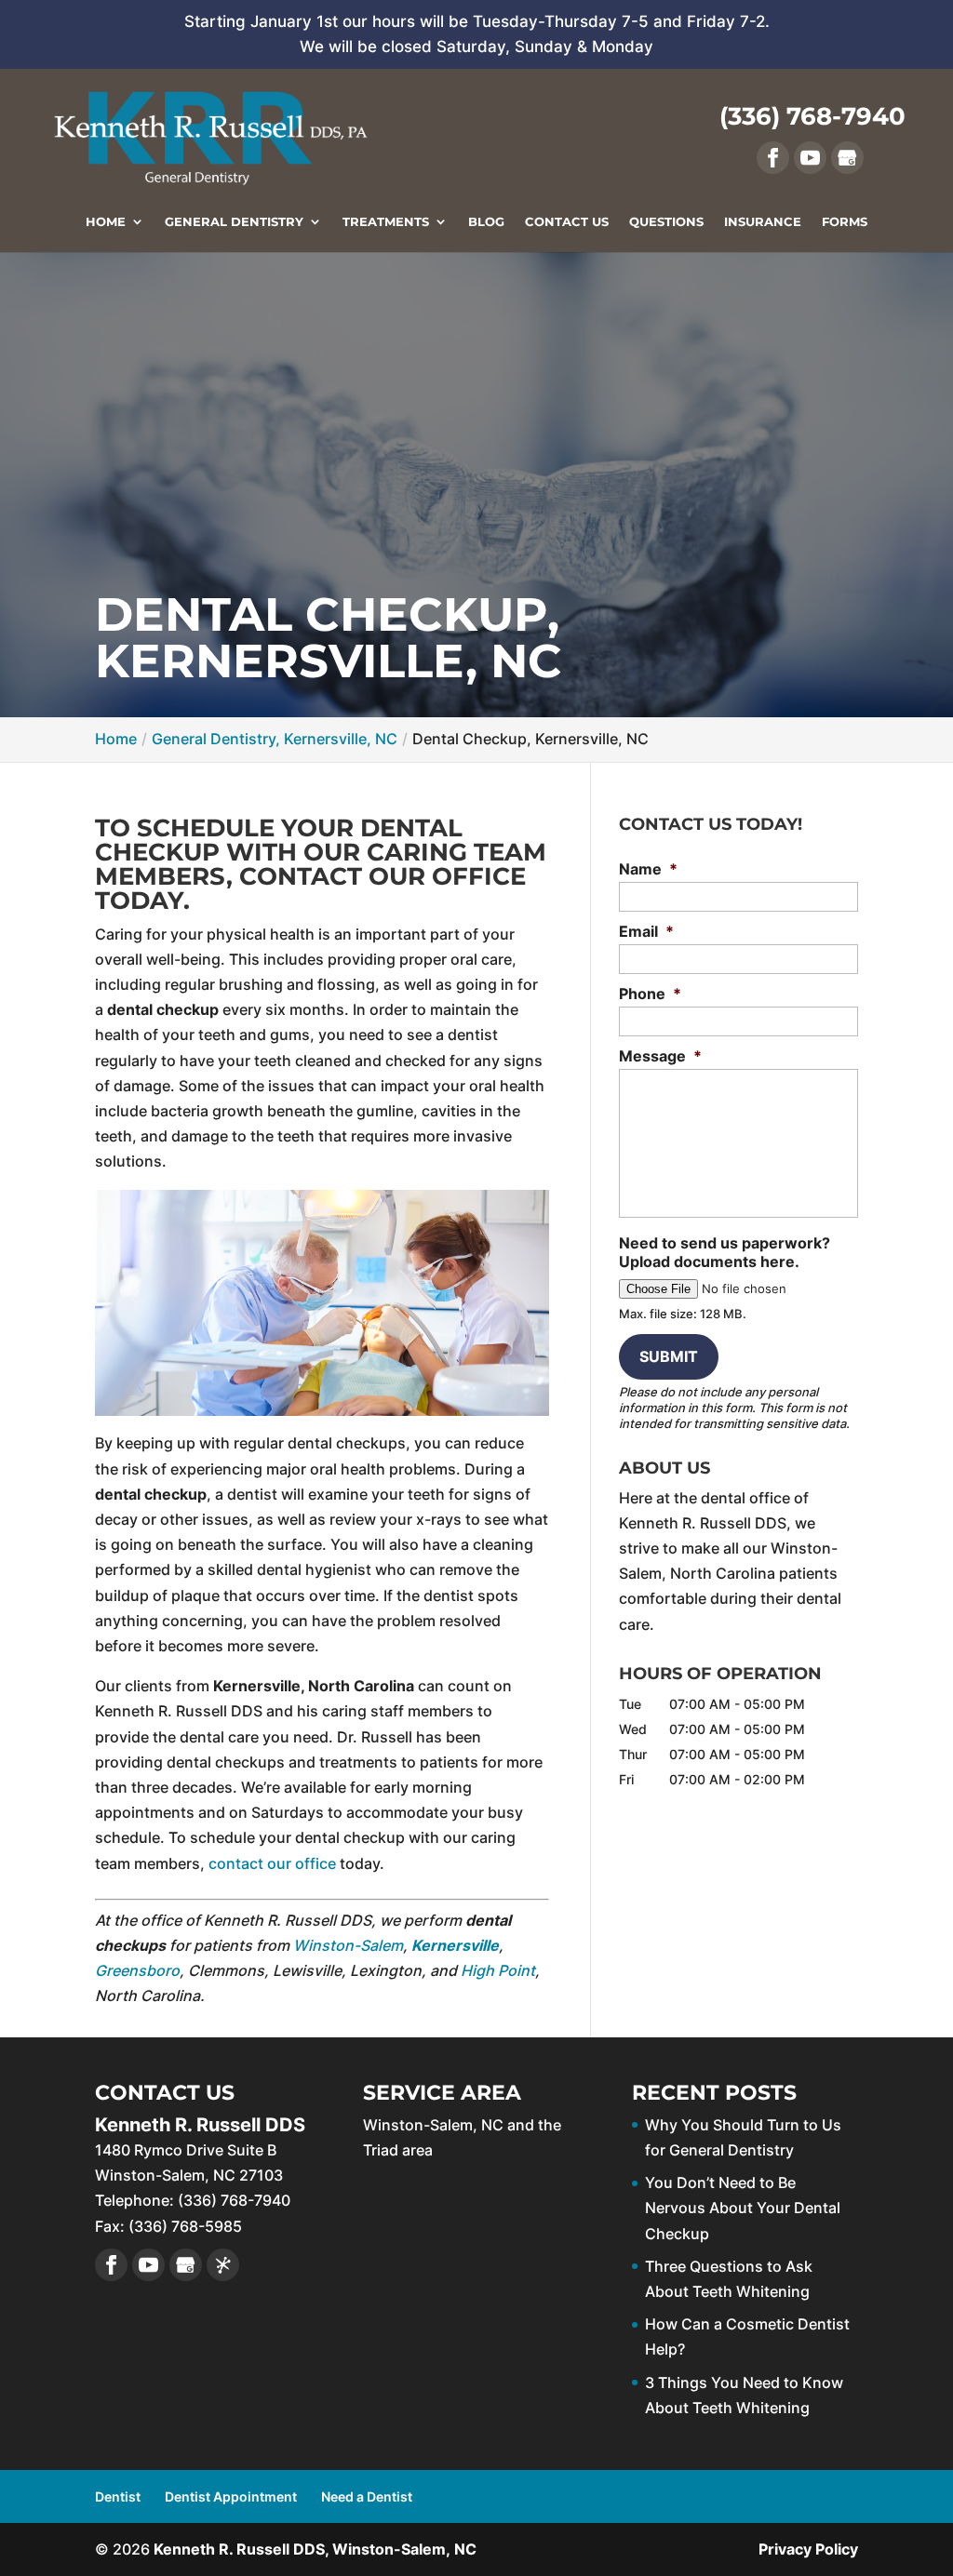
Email (646, 931)
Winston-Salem (348, 1945)
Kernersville (455, 1945)
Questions (666, 222)
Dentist (118, 2496)
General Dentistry (234, 222)
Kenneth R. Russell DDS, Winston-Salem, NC (315, 2549)
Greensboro (137, 1970)
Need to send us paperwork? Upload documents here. (725, 1253)
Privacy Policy (808, 2549)
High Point (498, 1970)
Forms (845, 222)
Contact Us (567, 222)
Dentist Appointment (231, 2496)
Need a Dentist (367, 2496)
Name (648, 869)
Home (106, 222)
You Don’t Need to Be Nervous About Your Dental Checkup (743, 2208)
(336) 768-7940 (812, 116)
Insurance (763, 222)
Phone (650, 994)
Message (660, 1056)
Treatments (386, 222)
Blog (486, 222)
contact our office (272, 1863)
